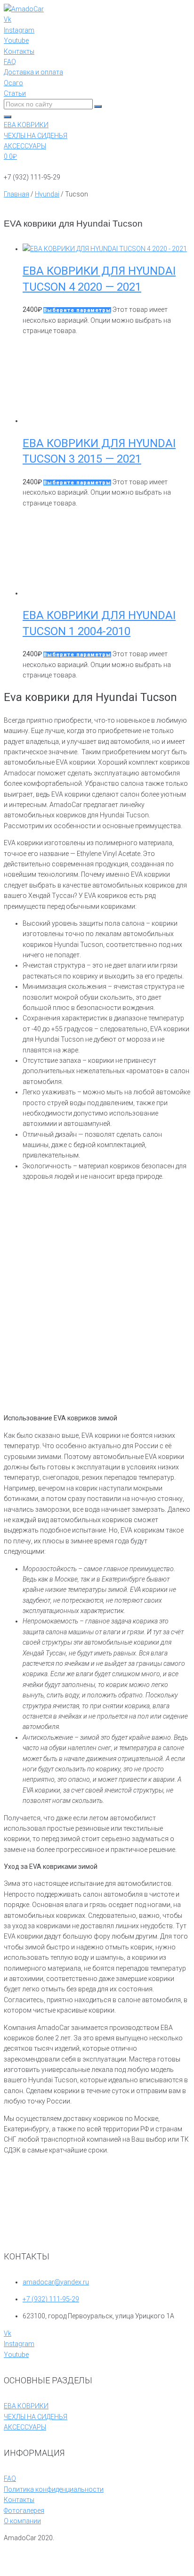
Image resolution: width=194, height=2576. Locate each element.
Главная (16, 194)
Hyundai (47, 194)
